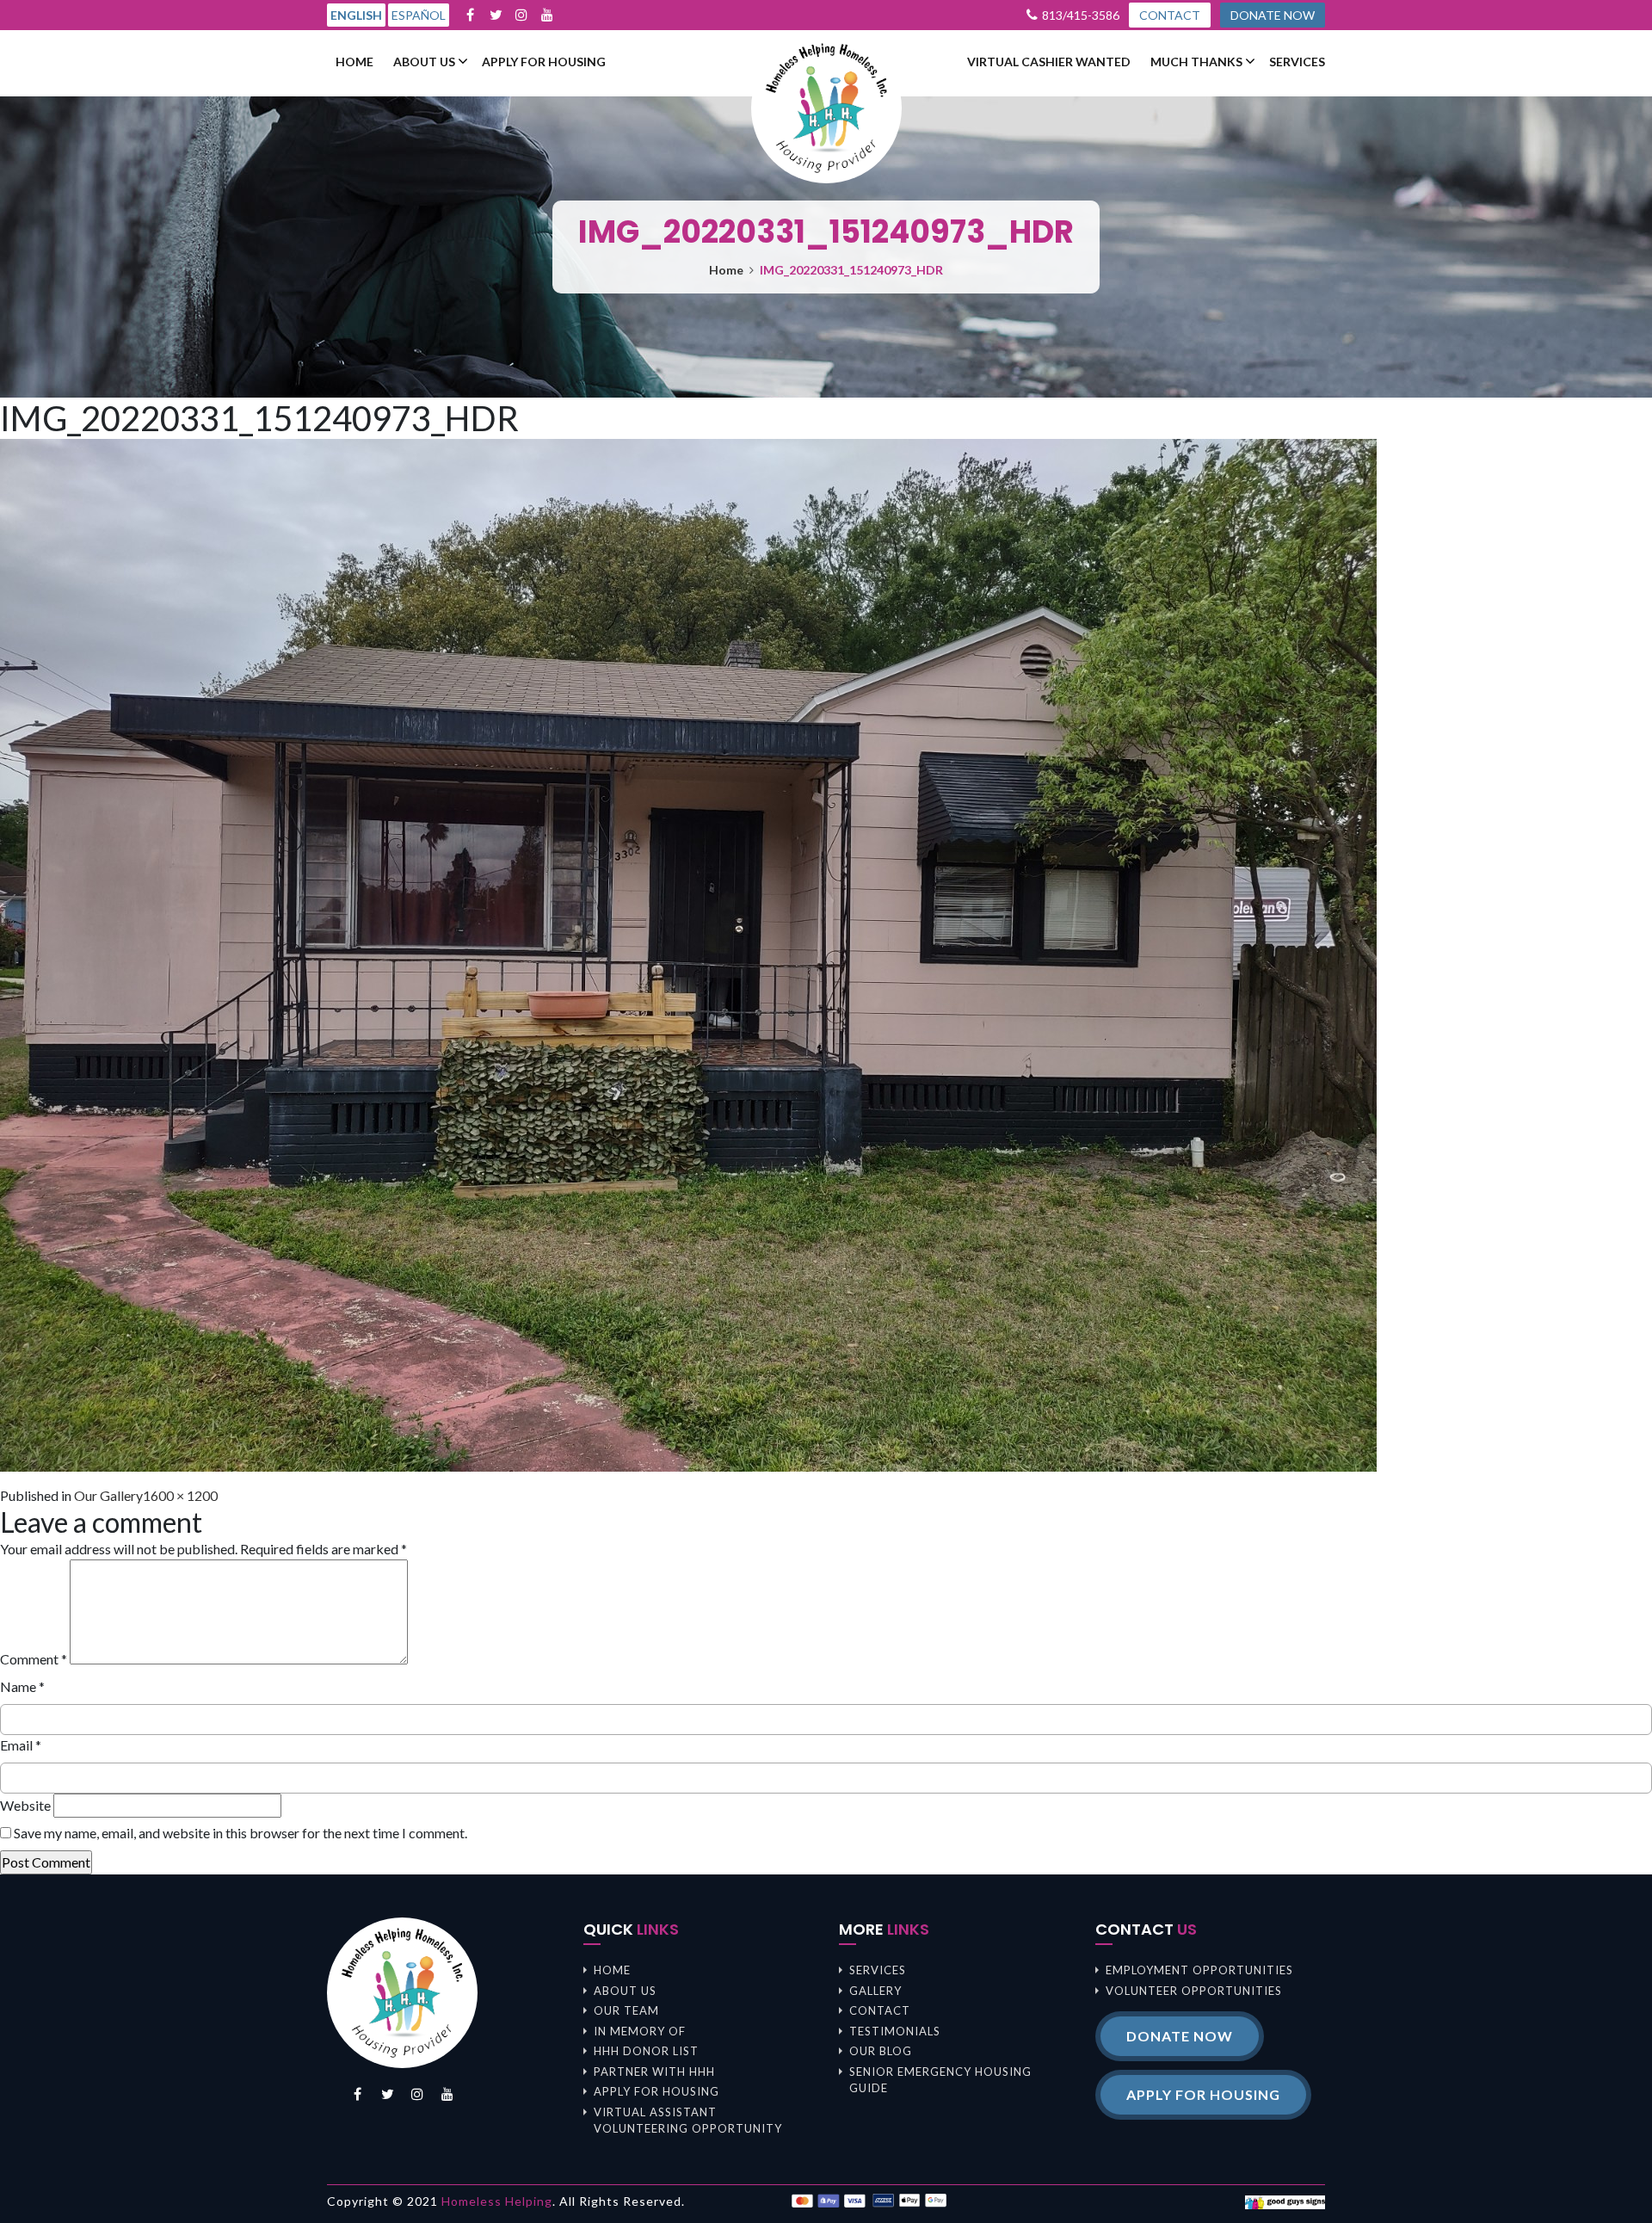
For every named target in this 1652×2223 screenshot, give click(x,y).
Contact (880, 2010)
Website (25, 1805)
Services (1297, 62)
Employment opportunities (1199, 1970)
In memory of (640, 2031)
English (356, 15)
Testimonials (895, 2031)
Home (354, 62)
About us (424, 62)
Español (419, 15)
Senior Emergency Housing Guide (940, 2080)
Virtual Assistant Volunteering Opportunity (688, 2121)
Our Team (626, 2010)
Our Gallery (108, 1495)
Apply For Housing (544, 62)
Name (22, 1686)
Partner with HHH (654, 2072)
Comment (34, 1659)
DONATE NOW (1273, 15)
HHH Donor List (646, 2051)
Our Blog (881, 2051)
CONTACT (1170, 15)
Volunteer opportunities (1194, 1991)
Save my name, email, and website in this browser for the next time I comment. (240, 1833)
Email (21, 1745)
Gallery (875, 1991)
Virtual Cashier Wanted (1049, 62)
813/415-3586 (1081, 15)
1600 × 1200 (180, 1495)
